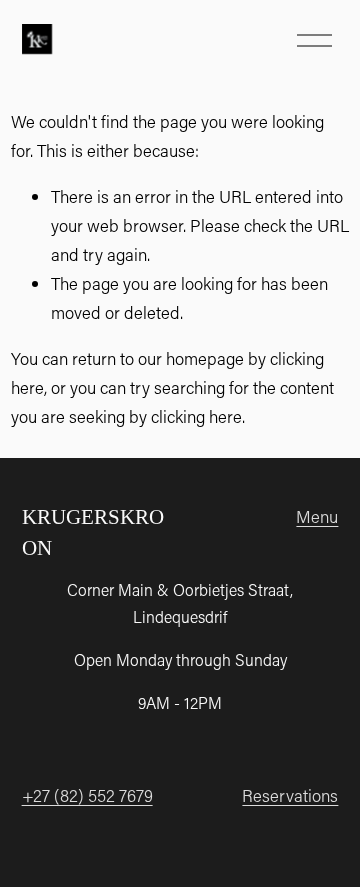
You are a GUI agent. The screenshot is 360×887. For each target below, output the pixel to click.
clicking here (196, 416)
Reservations (290, 795)
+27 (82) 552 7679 (87, 795)
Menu (317, 516)
